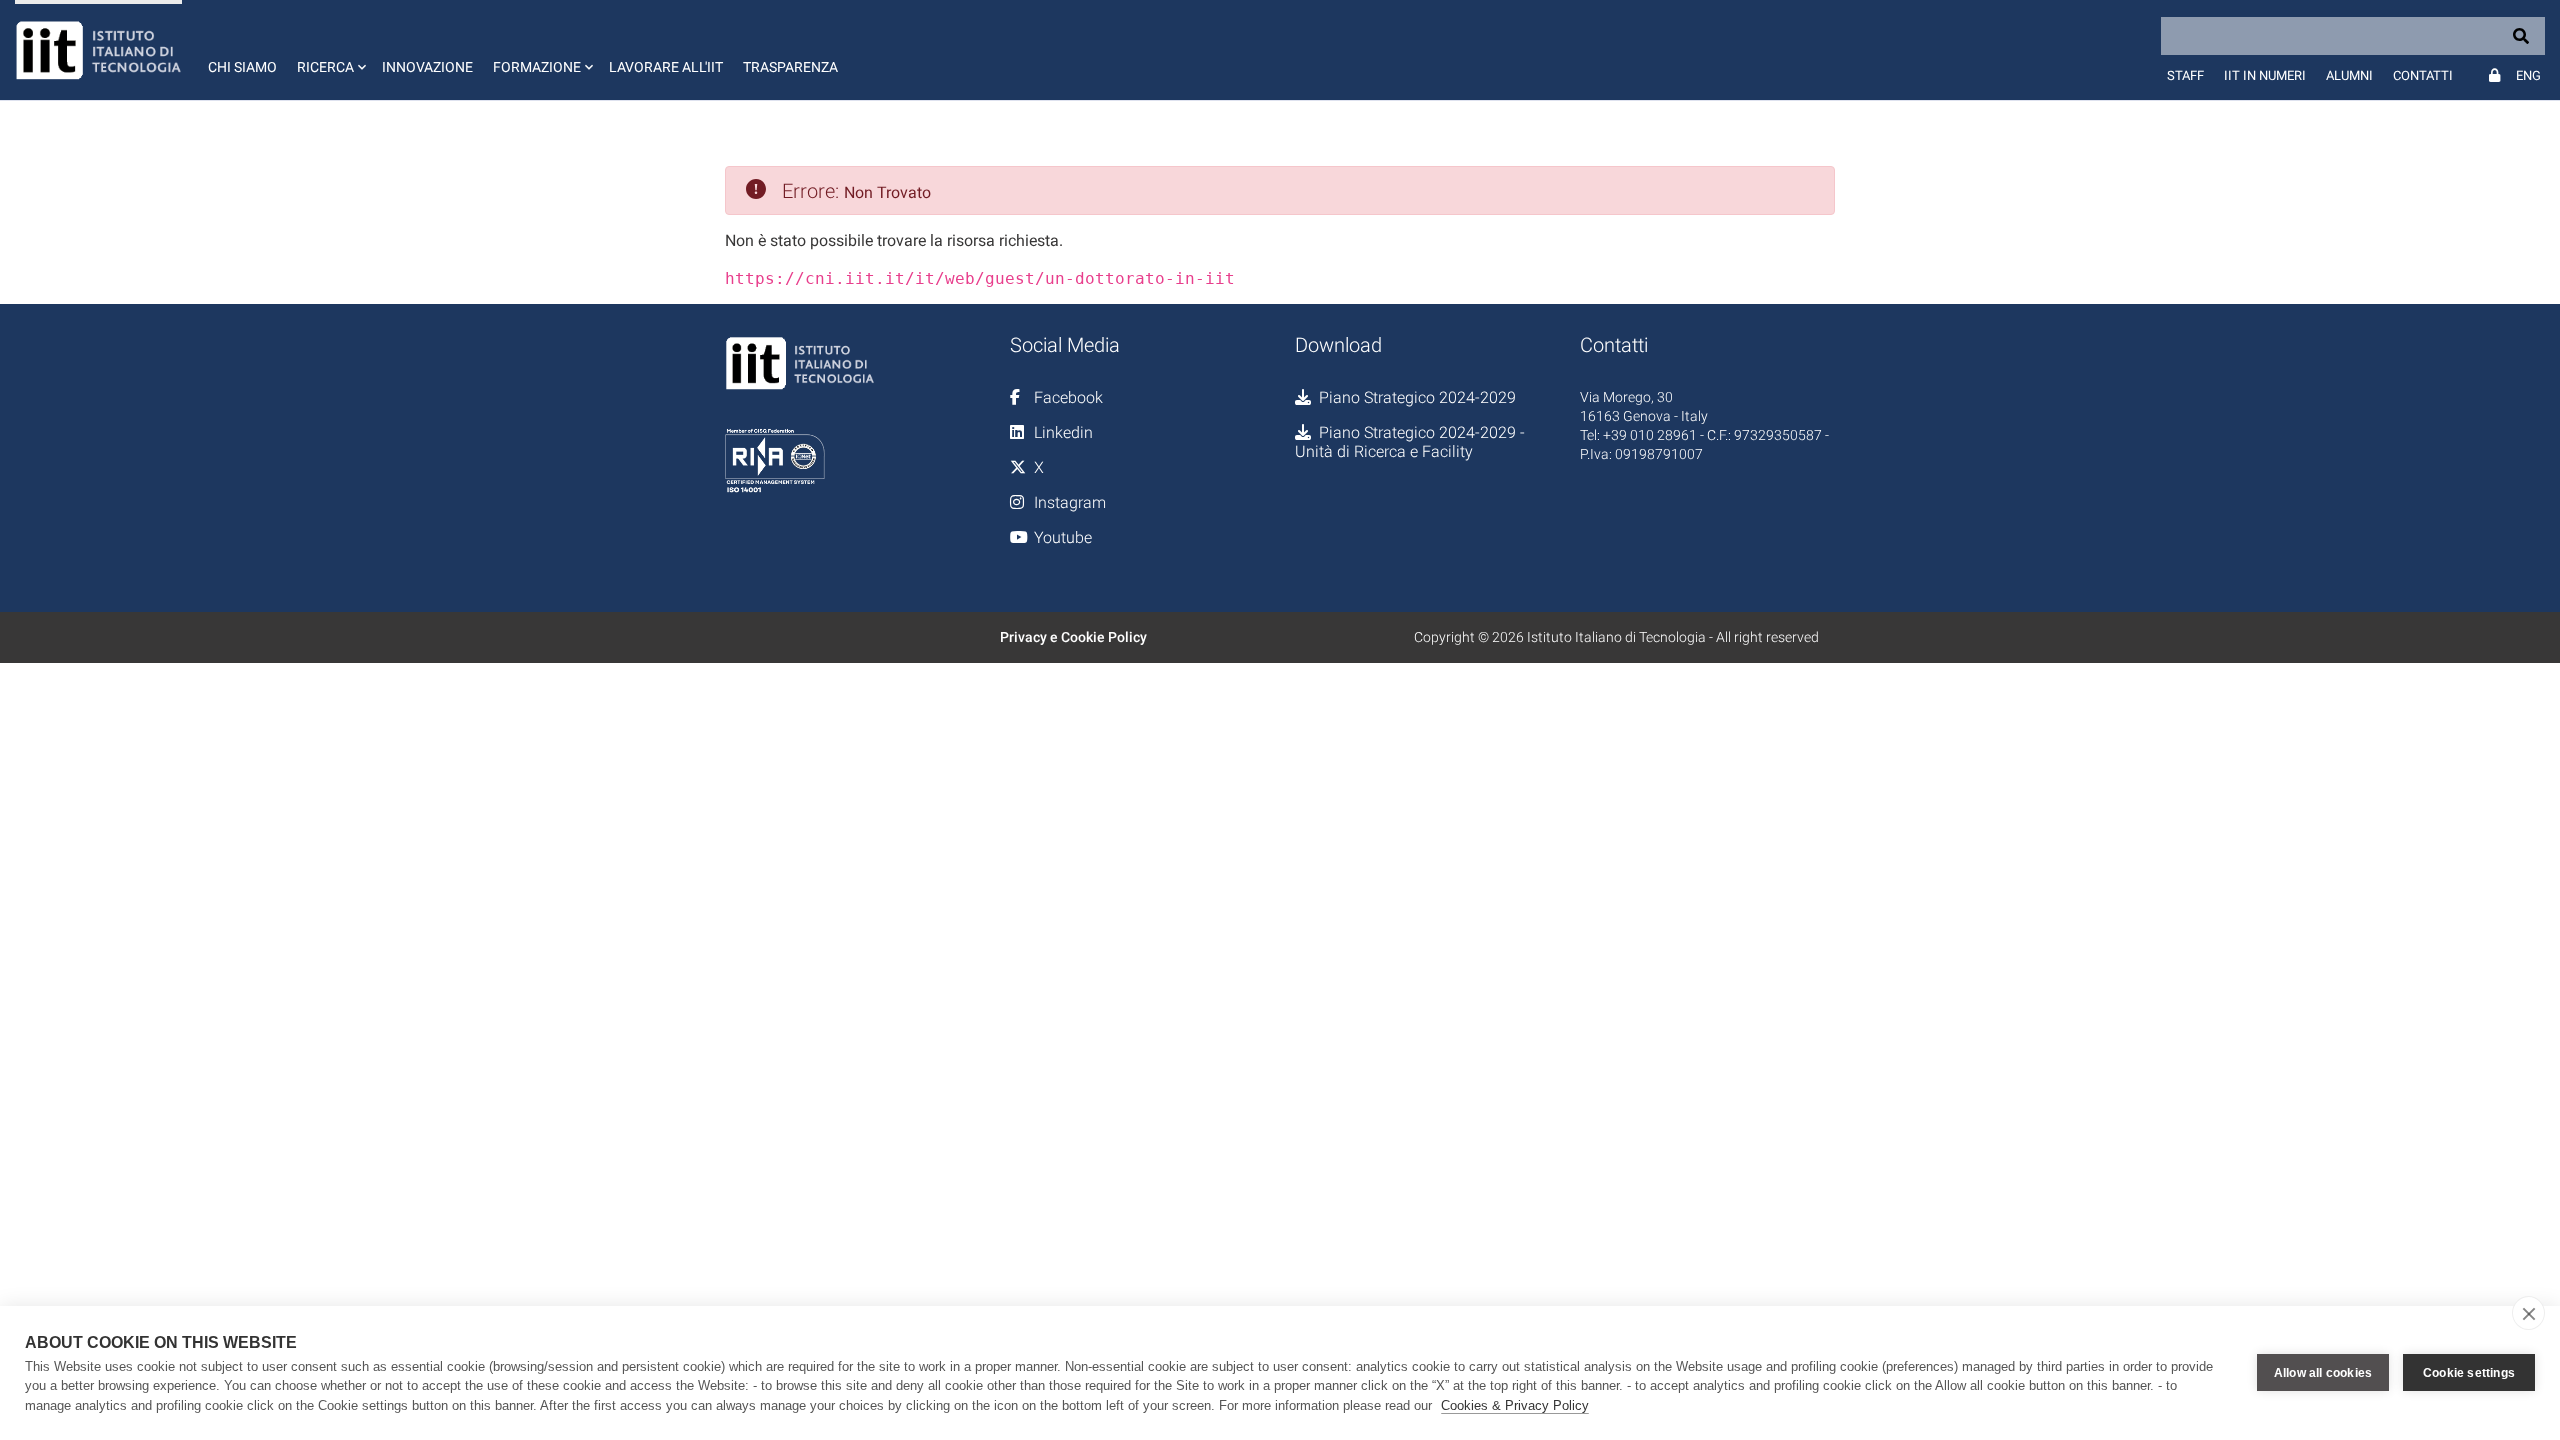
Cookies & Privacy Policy (1515, 1405)
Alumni (2349, 75)
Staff (2185, 75)
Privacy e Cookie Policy (1073, 637)
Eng (2528, 75)
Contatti (2423, 75)
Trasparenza (790, 67)
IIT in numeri (2265, 75)
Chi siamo (242, 67)
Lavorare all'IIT (666, 67)
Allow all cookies (2323, 1373)
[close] (2528, 1313)
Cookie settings (2469, 1373)
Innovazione (427, 67)
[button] (329, 50)
